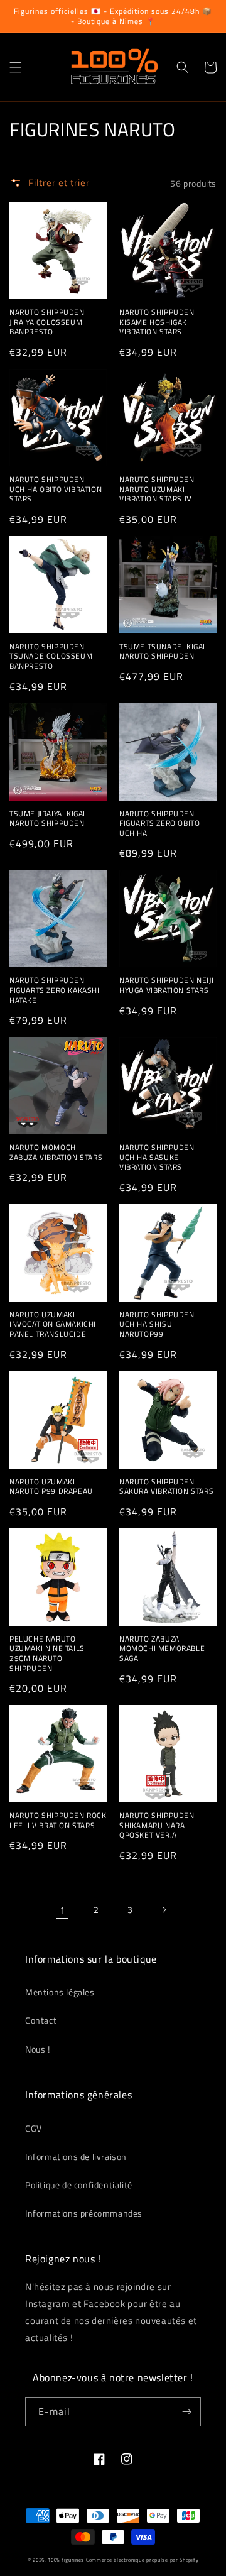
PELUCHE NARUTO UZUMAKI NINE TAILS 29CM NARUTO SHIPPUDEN (47, 1653)
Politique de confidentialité (79, 2185)
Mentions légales (60, 1992)
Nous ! (38, 2049)
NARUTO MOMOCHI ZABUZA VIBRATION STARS (56, 1152)
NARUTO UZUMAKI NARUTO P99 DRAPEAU (51, 1487)
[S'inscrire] (186, 2412)
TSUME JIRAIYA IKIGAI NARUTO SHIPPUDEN (47, 819)
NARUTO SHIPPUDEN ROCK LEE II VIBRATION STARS (58, 1820)
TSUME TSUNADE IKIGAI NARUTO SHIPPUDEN (162, 651)
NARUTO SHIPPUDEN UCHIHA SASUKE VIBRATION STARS (157, 1157)
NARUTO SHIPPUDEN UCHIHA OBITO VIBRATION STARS (56, 489)
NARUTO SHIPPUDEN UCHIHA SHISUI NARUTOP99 (157, 1324)
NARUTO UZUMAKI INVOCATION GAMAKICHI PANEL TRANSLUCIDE (53, 1324)
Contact (41, 2020)
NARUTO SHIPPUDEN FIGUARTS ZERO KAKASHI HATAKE (55, 990)
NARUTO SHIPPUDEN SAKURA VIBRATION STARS (166, 1487)
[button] (16, 67)
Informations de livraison (76, 2157)
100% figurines (66, 2560)
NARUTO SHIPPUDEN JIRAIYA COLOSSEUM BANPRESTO (47, 322)
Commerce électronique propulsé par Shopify (142, 2560)
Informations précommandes (84, 2213)
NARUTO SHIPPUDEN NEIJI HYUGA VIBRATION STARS (166, 985)
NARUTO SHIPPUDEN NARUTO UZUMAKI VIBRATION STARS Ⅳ (157, 489)
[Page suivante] (164, 1910)
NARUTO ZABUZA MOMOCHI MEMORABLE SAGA (162, 1649)
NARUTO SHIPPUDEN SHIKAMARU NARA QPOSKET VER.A (157, 1825)
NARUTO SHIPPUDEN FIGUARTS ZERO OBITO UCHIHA (159, 824)
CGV (34, 2128)
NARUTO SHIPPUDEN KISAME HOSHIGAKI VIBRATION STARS (157, 322)
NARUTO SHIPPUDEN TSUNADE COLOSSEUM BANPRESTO (51, 656)
